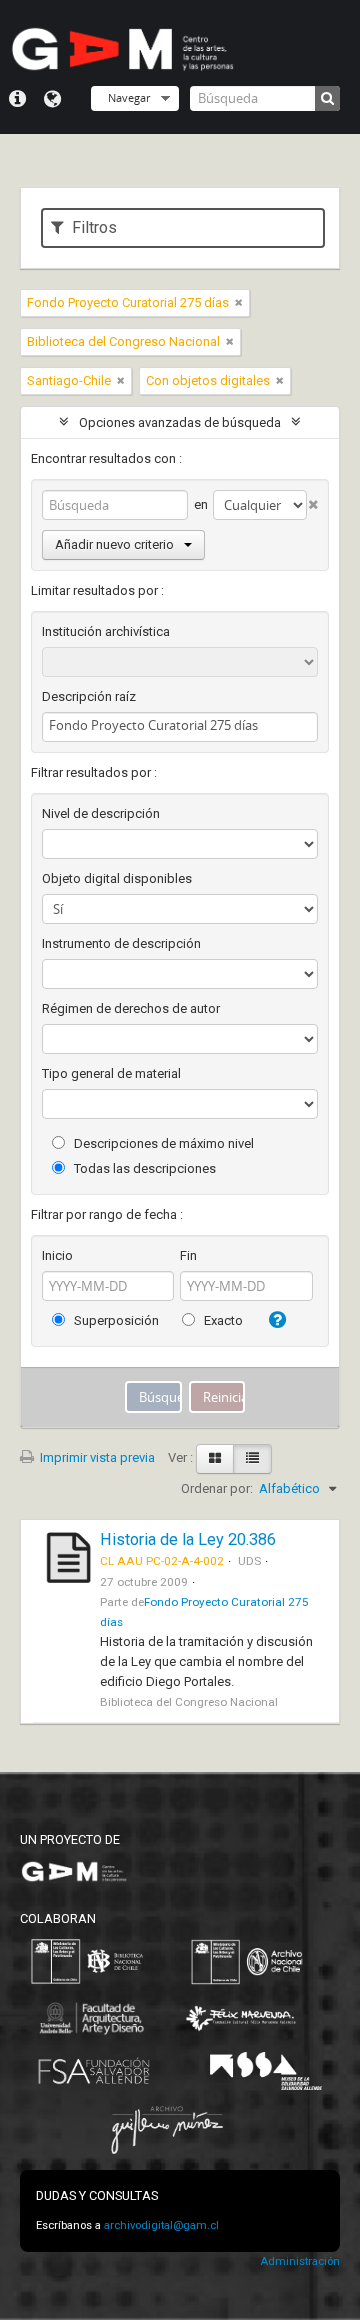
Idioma (52, 99)
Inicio (57, 1255)
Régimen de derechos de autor (131, 1008)
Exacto (222, 1320)
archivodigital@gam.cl (161, 2225)
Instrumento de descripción (121, 943)
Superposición (115, 1320)
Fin (188, 1255)
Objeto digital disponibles (117, 878)
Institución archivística (106, 631)
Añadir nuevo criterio (114, 544)
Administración (300, 2261)
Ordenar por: (217, 1488)
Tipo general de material (111, 1073)
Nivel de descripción (101, 813)
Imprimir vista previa (96, 1457)
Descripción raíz (89, 696)
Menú (17, 99)
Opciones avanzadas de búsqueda (180, 422)
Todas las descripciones (143, 1168)
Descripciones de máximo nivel (162, 1143)
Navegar (129, 97)
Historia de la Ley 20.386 (188, 1539)
